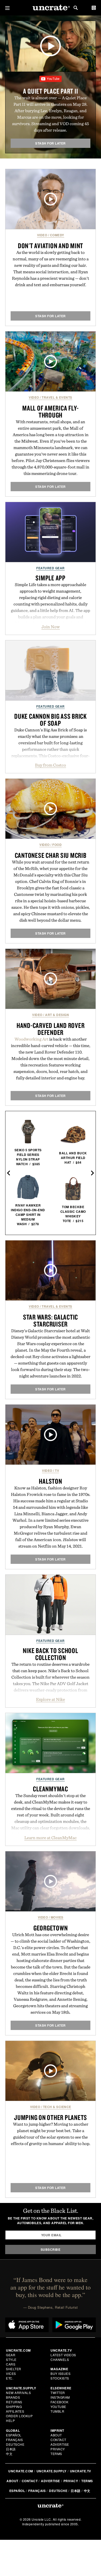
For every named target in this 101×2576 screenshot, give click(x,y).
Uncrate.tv (81, 2471)
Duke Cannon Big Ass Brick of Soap (51, 720)
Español (14, 2435)
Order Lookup (19, 2416)
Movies (57, 1917)
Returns (14, 2402)
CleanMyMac (51, 1789)
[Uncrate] (51, 8)
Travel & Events (57, 397)
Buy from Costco (51, 765)
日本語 (11, 2449)
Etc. (10, 2378)
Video (42, 235)
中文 (9, 2454)
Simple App (51, 578)
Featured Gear (51, 568)
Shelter (14, 2369)
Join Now (51, 627)
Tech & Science (57, 2107)
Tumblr (57, 2411)
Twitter (58, 2393)
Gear (11, 2355)
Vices (11, 2373)
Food (57, 845)
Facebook (59, 2402)
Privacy (58, 2449)
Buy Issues (60, 2373)
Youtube (58, 2407)
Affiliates (15, 2411)
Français (14, 2440)
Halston (50, 1481)
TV (57, 1471)
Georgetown (51, 1928)
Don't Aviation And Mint (51, 246)
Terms (56, 2454)
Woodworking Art (31, 1039)
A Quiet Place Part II (51, 91)
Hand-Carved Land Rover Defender (51, 1029)
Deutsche (15, 2444)
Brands (13, 2397)
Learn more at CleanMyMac (51, 1838)
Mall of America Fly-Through (51, 411)
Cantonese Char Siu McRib (51, 855)
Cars (11, 2364)
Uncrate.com (21, 2471)
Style (11, 2359)
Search (76, 8)
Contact (58, 2440)
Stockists (60, 2378)
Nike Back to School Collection (50, 1654)
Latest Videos (63, 2355)
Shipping (14, 2407)
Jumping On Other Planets (51, 2117)
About (56, 2435)
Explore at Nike (51, 1699)
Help (10, 2420)
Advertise (60, 2444)
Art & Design (57, 1015)
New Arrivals (18, 2393)
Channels (60, 2359)
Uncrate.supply (52, 2471)
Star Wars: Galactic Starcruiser (51, 1320)
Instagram (60, 2397)
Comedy (57, 235)
